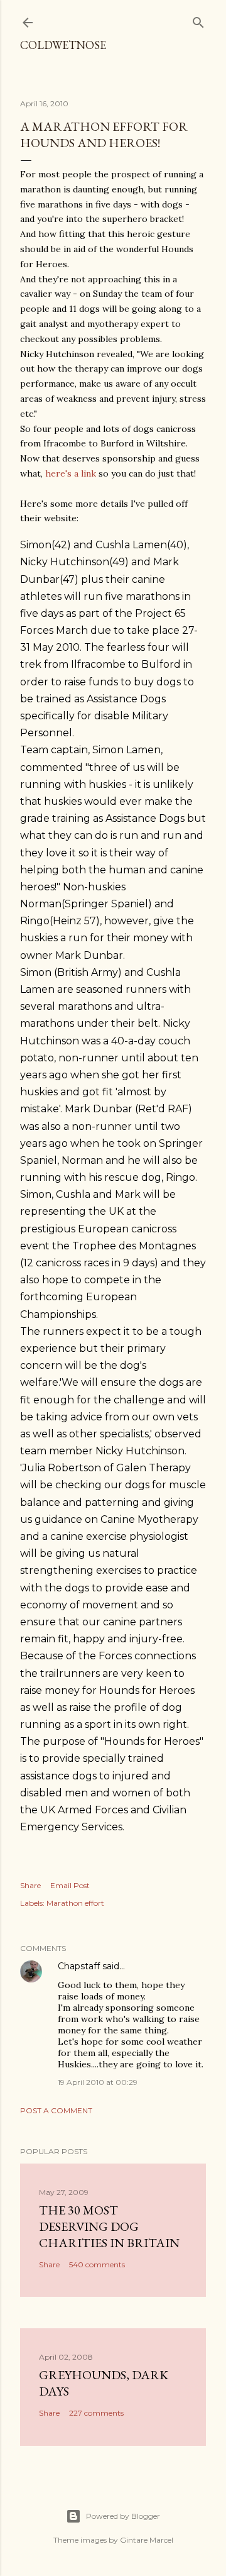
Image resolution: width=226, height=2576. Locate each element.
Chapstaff (79, 1966)
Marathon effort (75, 1903)
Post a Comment (56, 2110)
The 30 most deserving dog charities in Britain (109, 2226)
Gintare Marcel (147, 2540)
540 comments (97, 2264)
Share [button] (30, 1885)
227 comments (96, 2413)
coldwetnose (63, 45)
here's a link (71, 473)
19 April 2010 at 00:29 (98, 2082)
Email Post (70, 1885)
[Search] (198, 20)
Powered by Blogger (123, 2516)
